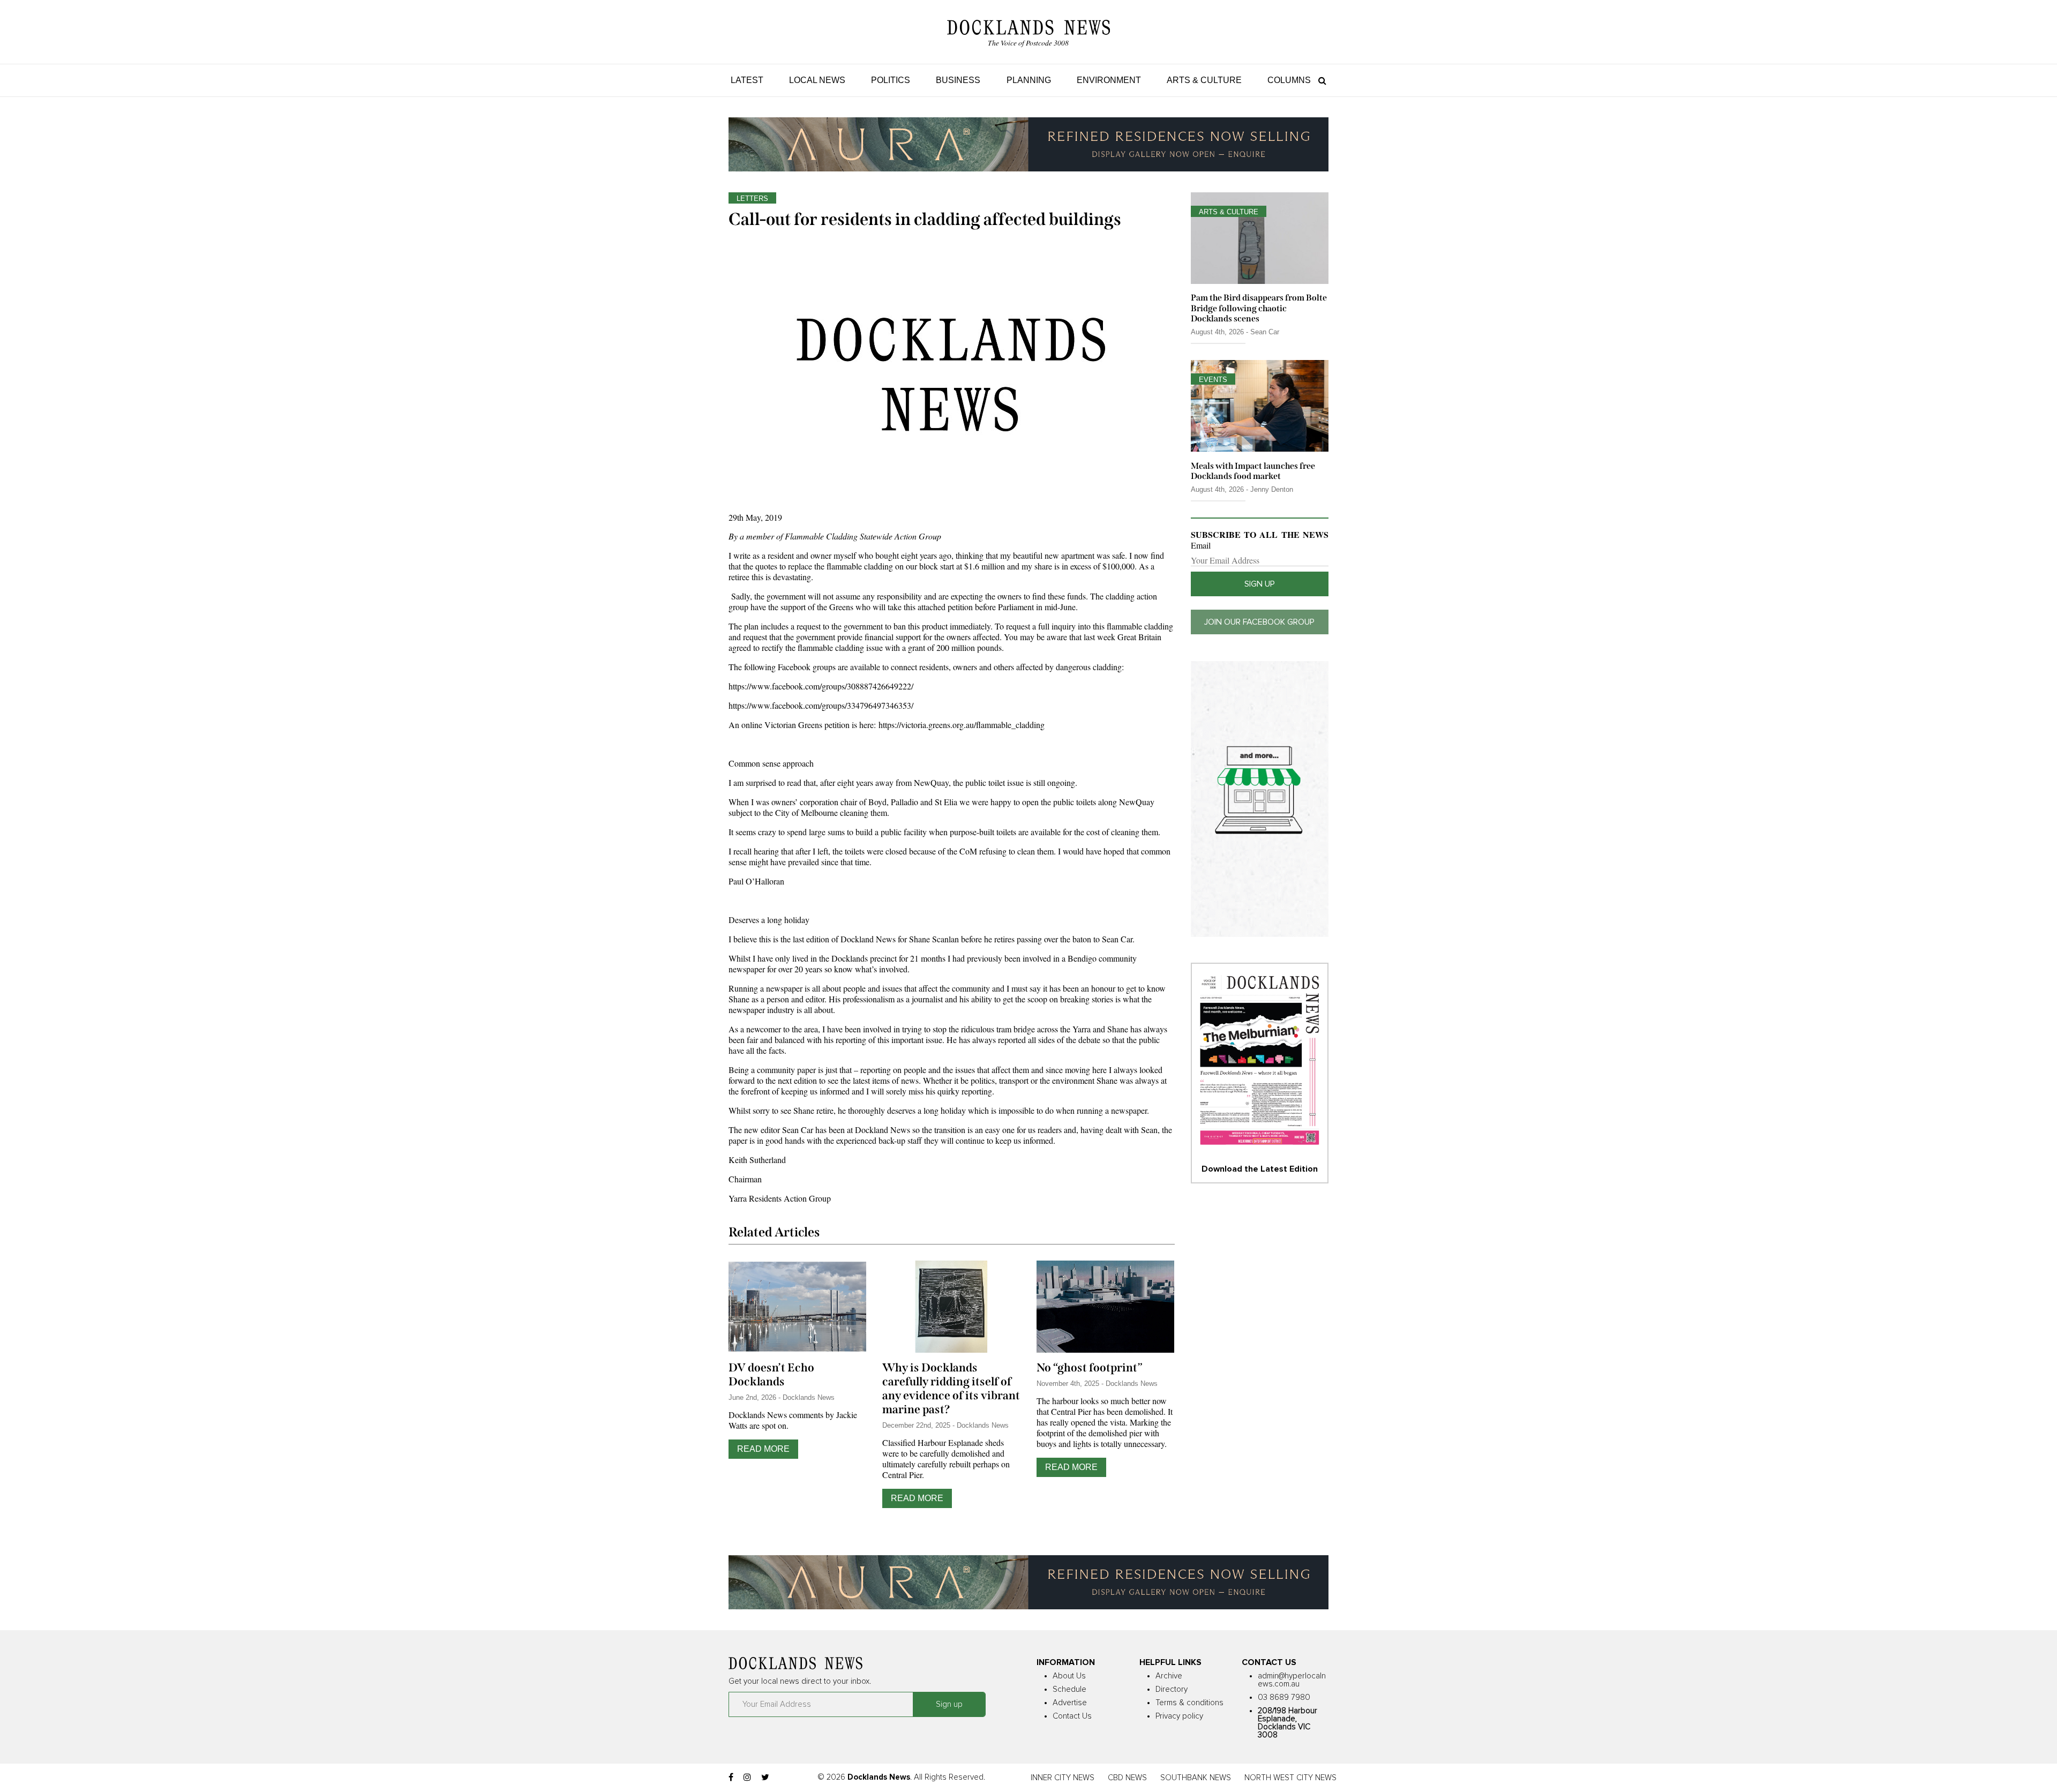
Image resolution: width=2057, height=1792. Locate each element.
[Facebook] (731, 1778)
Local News (817, 80)
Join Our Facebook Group (1259, 622)
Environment (1109, 80)
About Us (1069, 1676)
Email (1201, 545)
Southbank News (1196, 1778)
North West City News (1290, 1778)
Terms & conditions (1189, 1703)
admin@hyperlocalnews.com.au (1292, 1680)
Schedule (1069, 1689)
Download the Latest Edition (1260, 1169)
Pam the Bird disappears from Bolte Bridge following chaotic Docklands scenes (1259, 308)
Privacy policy (1179, 1716)
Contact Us (1072, 1716)
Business (958, 80)
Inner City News (1063, 1778)
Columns (1289, 80)
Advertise (1070, 1703)
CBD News (1127, 1778)
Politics (891, 80)
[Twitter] (765, 1778)
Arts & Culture (1204, 80)
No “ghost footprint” (1090, 1368)
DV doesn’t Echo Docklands (771, 1375)
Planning (1029, 80)
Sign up (1260, 584)
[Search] (1320, 80)
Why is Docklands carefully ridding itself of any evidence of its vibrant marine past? (951, 1389)
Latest (747, 80)
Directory (1172, 1689)
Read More (763, 1449)
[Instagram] (747, 1778)
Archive (1169, 1676)
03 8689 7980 (1284, 1697)
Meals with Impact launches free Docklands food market (1253, 471)
